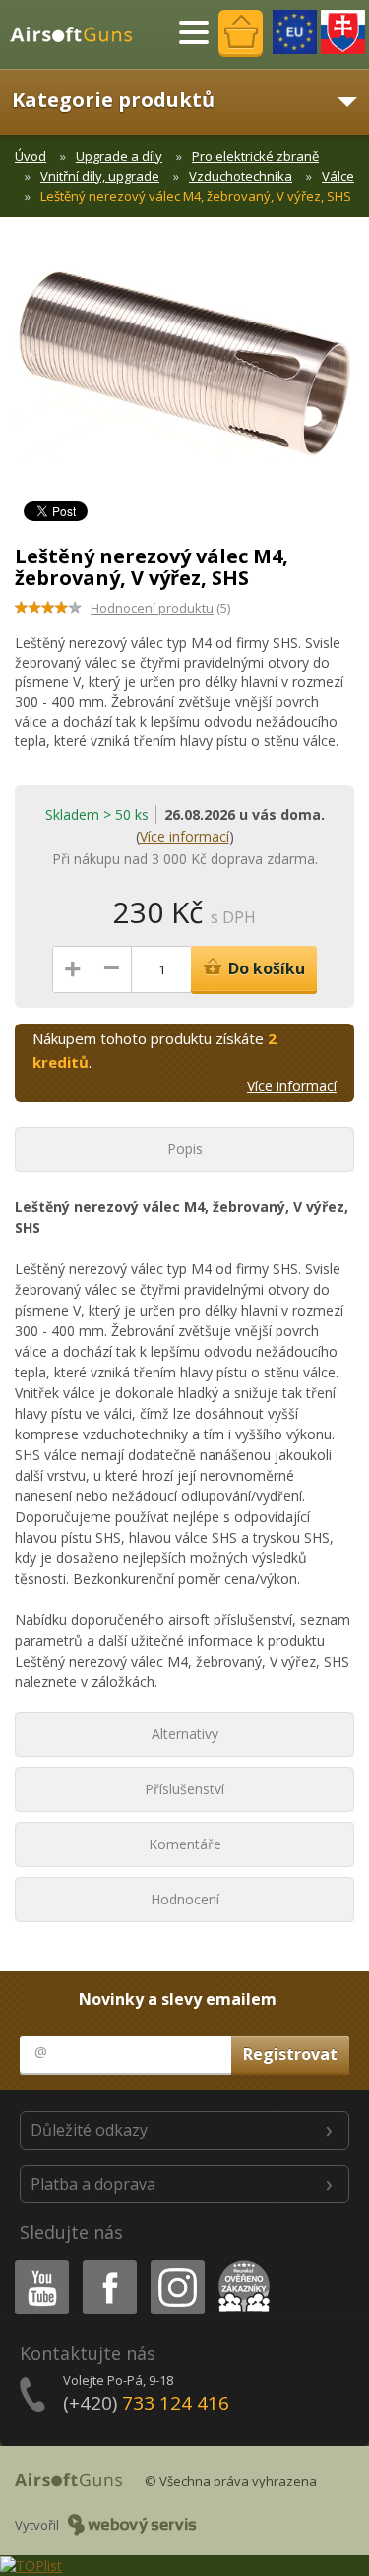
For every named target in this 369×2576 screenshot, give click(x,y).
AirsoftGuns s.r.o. (80, 34)
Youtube (37, 2264)
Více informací (184, 836)
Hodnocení (185, 1899)
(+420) (146, 2403)
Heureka (241, 2264)
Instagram (177, 2264)
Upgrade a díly (119, 156)
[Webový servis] (132, 2525)
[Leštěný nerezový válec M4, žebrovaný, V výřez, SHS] (184, 374)
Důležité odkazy (89, 2130)
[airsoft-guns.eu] (295, 32)
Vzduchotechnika (241, 176)
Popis (185, 1149)
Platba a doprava (93, 2184)
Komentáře (185, 1844)
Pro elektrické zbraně (255, 156)
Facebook (109, 2264)
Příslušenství (184, 1789)
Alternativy (185, 1734)
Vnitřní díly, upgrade (100, 176)
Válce (338, 176)
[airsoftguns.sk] (343, 32)
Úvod (31, 156)
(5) (160, 608)
